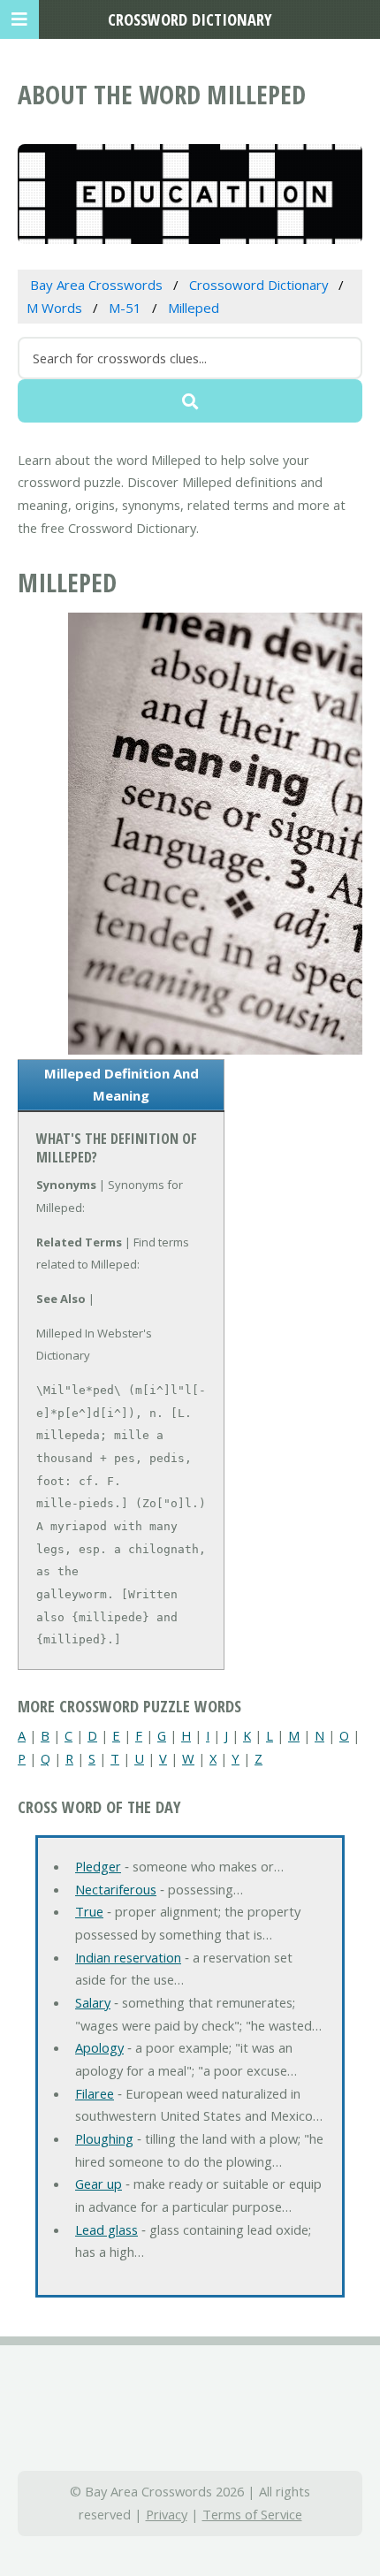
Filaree (95, 2093)
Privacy (167, 2514)
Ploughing (104, 2138)
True (89, 1911)
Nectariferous (116, 1889)
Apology (99, 2047)
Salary (93, 2002)
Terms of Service (252, 2514)
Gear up (99, 2184)
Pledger (98, 1866)
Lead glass (106, 2229)
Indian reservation (128, 1957)
